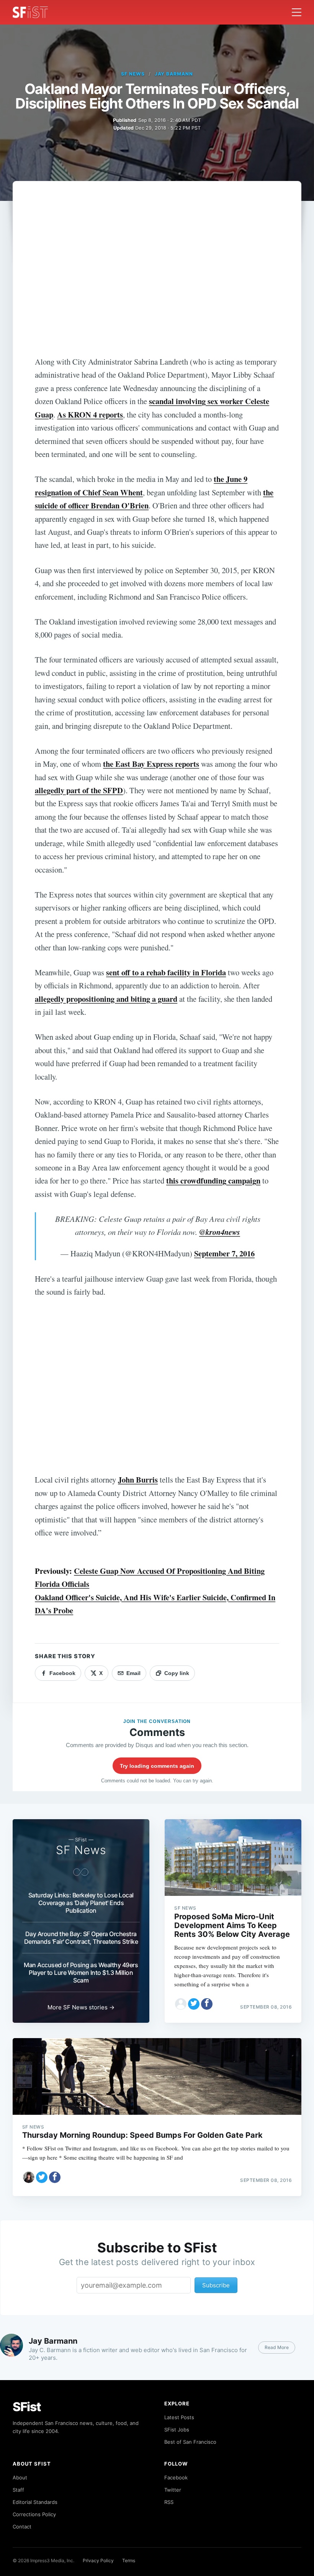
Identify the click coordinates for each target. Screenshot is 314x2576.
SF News (133, 74)
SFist (27, 2407)
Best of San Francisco (190, 2442)
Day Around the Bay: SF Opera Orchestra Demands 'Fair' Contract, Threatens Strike (81, 1938)
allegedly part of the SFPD (79, 790)
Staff (18, 2490)
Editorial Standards (35, 2502)
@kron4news (220, 1232)
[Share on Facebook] (207, 2004)
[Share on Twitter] (194, 2004)
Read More (277, 2347)
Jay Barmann (174, 74)
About (20, 2477)
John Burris (138, 1480)
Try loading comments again (157, 1766)
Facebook (176, 2477)
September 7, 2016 (224, 1253)
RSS (169, 2502)
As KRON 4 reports (90, 414)
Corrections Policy (34, 2514)
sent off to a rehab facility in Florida (166, 972)
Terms (129, 2560)
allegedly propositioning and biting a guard (106, 999)
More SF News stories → (81, 2007)
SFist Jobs (177, 2430)
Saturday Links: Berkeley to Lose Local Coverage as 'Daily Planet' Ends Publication (81, 1903)
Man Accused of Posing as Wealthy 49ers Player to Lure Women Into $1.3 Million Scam (81, 1973)
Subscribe (216, 2285)
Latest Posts (179, 2417)
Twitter (173, 2490)
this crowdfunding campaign (213, 1180)
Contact (22, 2527)
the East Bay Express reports (151, 764)
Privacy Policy (98, 2560)
